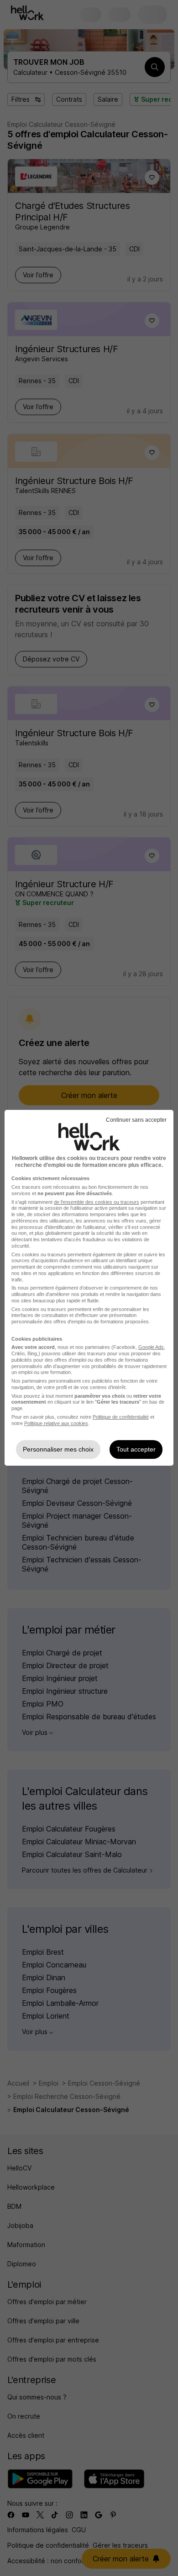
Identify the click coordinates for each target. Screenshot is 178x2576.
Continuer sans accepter (136, 1120)
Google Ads (151, 1347)
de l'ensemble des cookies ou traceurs (97, 1202)
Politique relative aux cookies (56, 1423)
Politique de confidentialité (121, 1417)
